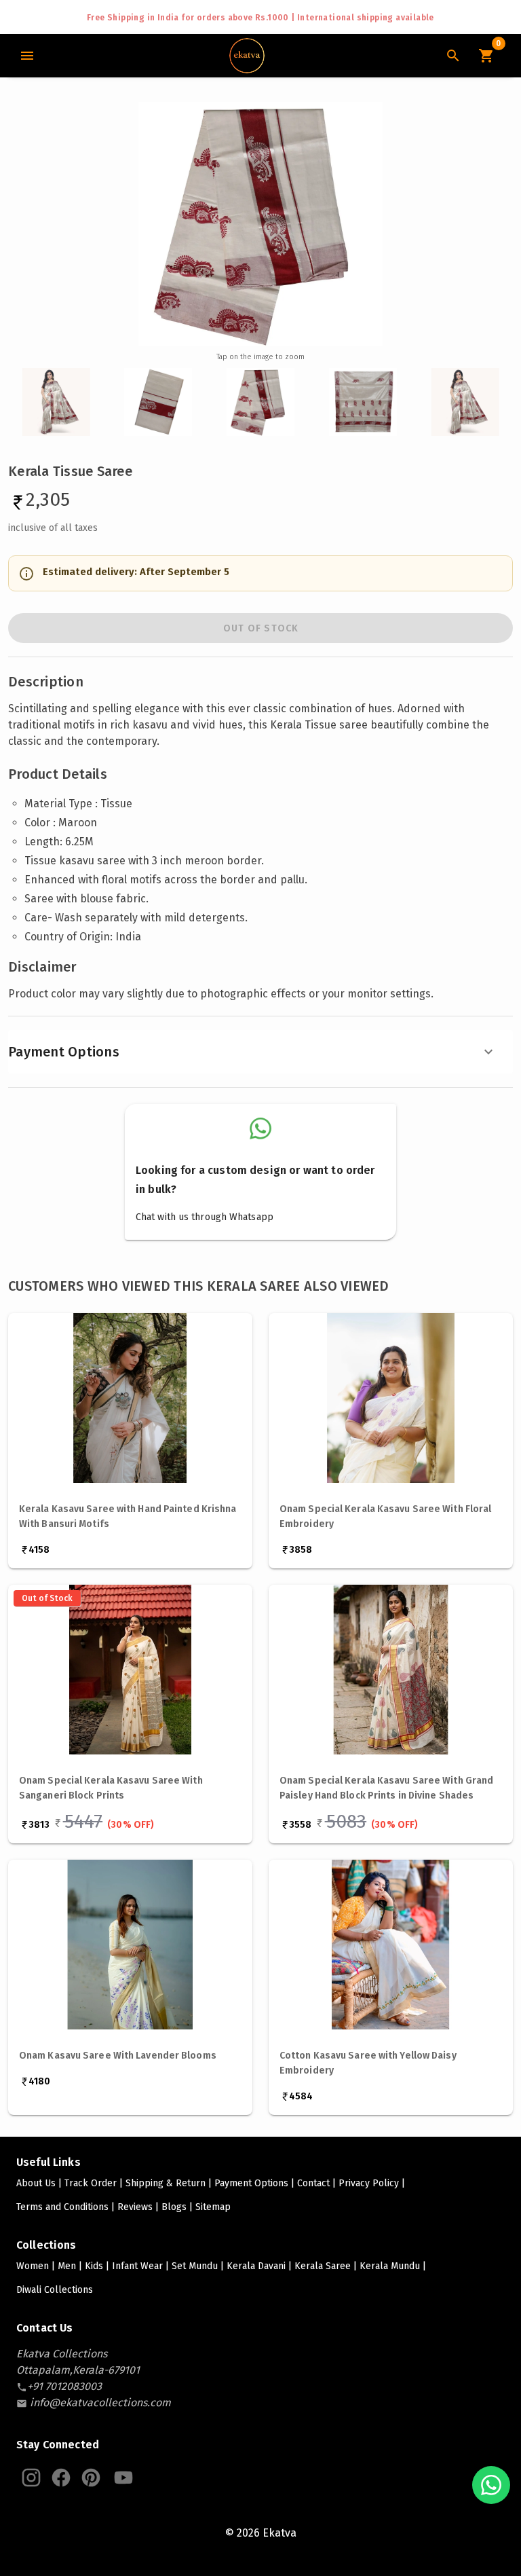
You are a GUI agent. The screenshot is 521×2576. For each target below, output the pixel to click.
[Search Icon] (453, 56)
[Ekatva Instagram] (31, 2478)
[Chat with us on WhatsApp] (491, 2485)
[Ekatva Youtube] (123, 2478)
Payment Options (64, 1052)
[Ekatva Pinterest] (91, 2478)
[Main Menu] (27, 56)
